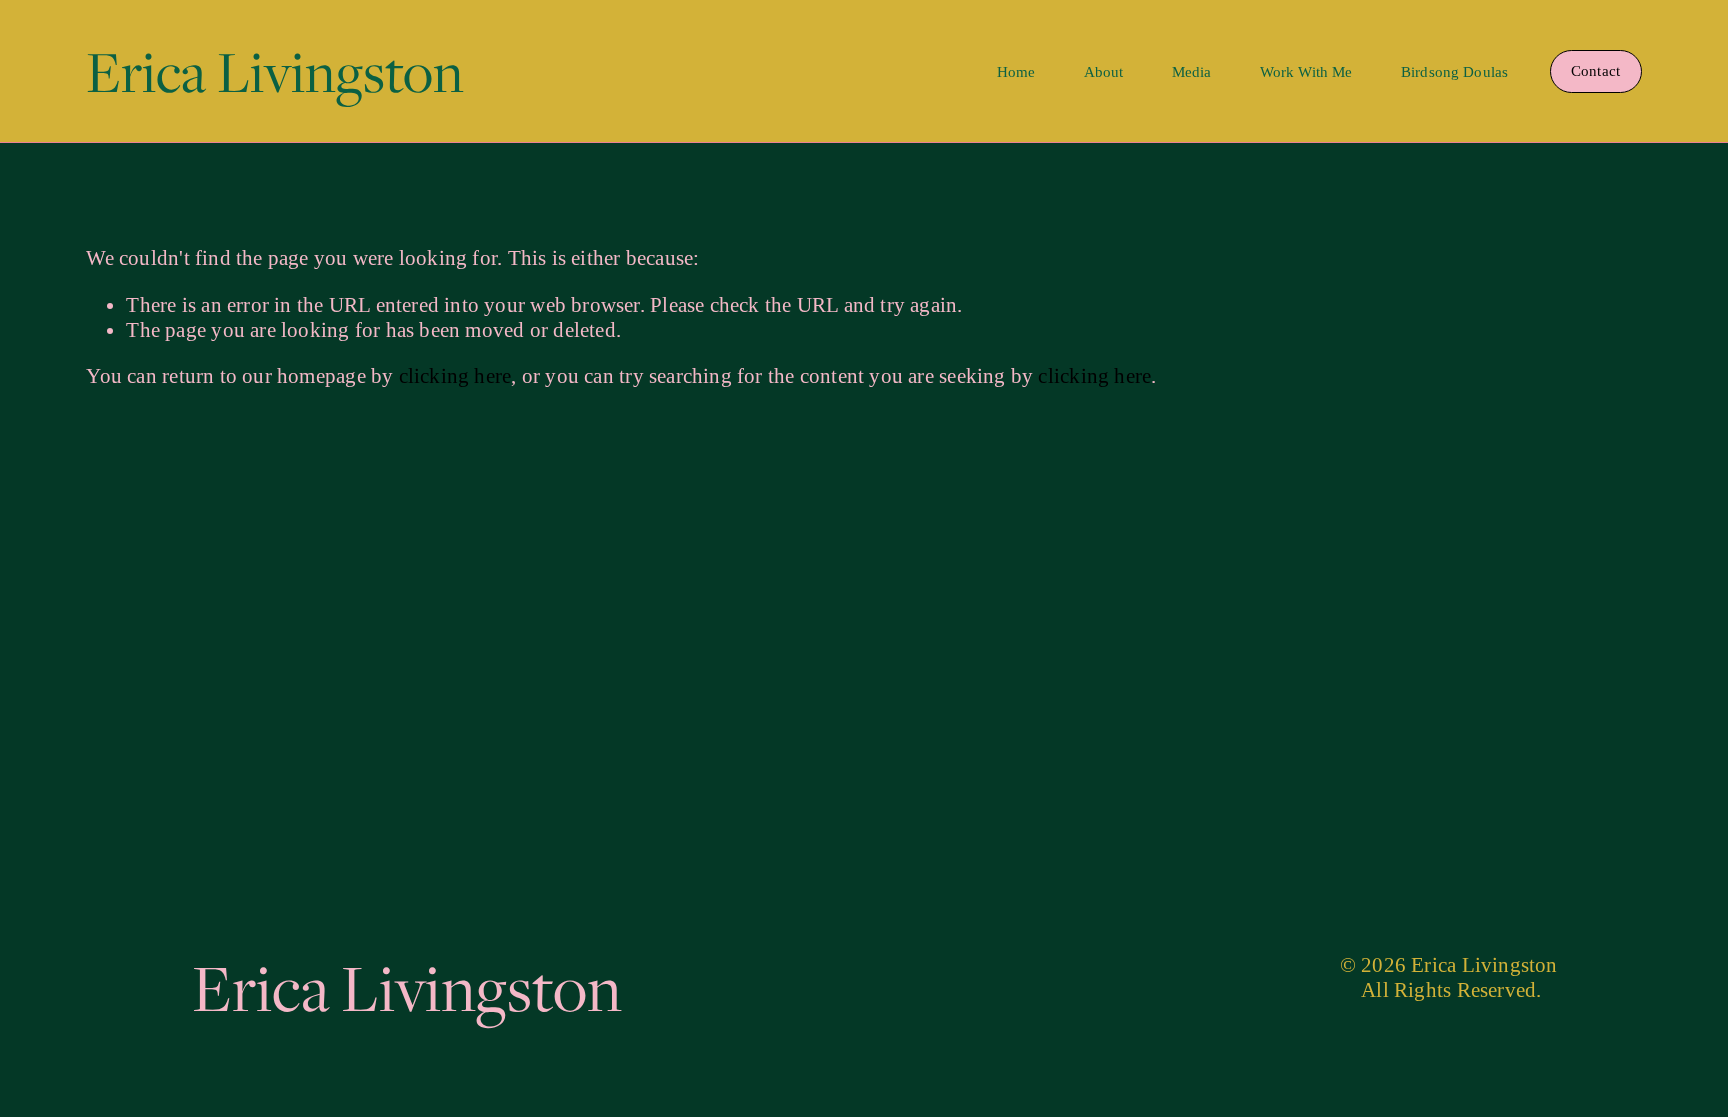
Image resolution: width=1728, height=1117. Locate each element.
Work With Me (1306, 72)
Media (1192, 72)
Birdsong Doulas (1454, 72)
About (1104, 72)
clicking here (455, 376)
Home (1016, 72)
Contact (1596, 71)
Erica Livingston (275, 70)
